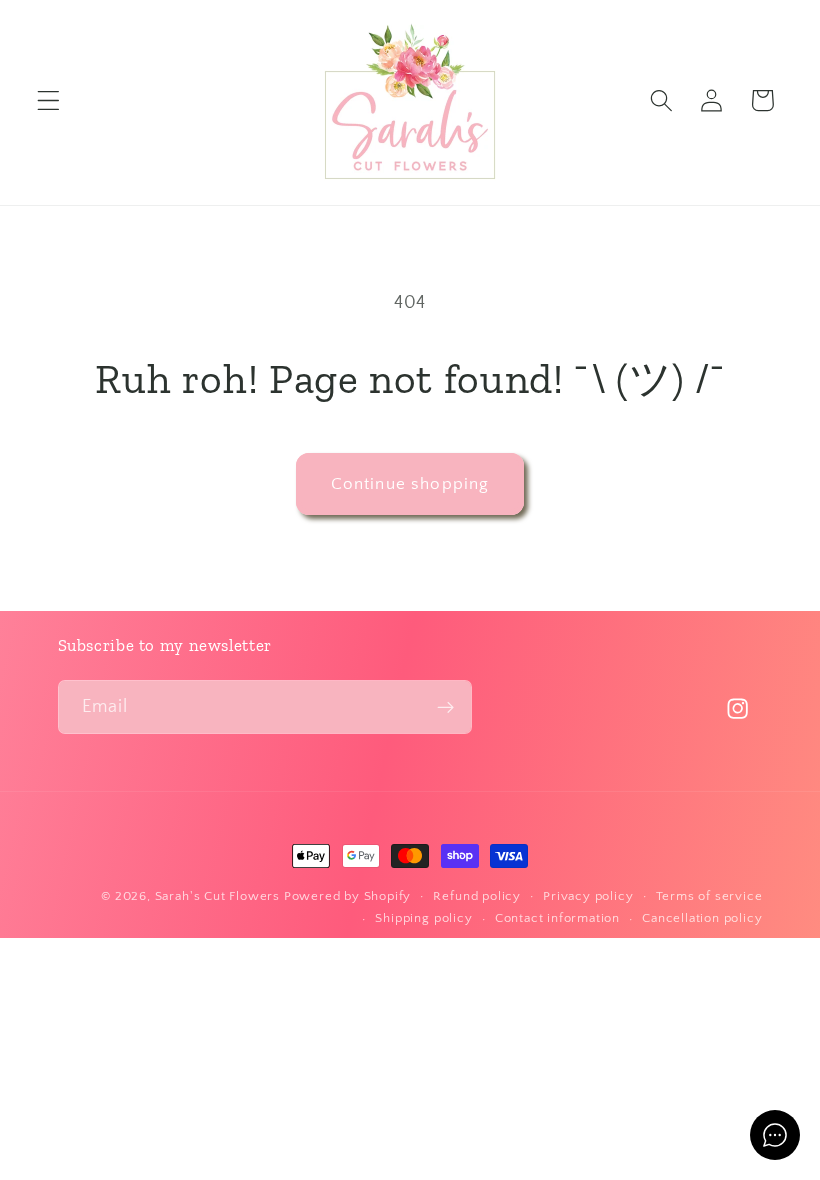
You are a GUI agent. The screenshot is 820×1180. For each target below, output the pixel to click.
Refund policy (476, 896)
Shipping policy (423, 918)
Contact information (557, 918)
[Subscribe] (445, 707)
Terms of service (709, 896)
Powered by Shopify (348, 896)
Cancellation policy (702, 918)
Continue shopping (410, 483)
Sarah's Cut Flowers (217, 896)
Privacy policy (588, 896)
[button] (48, 100)
